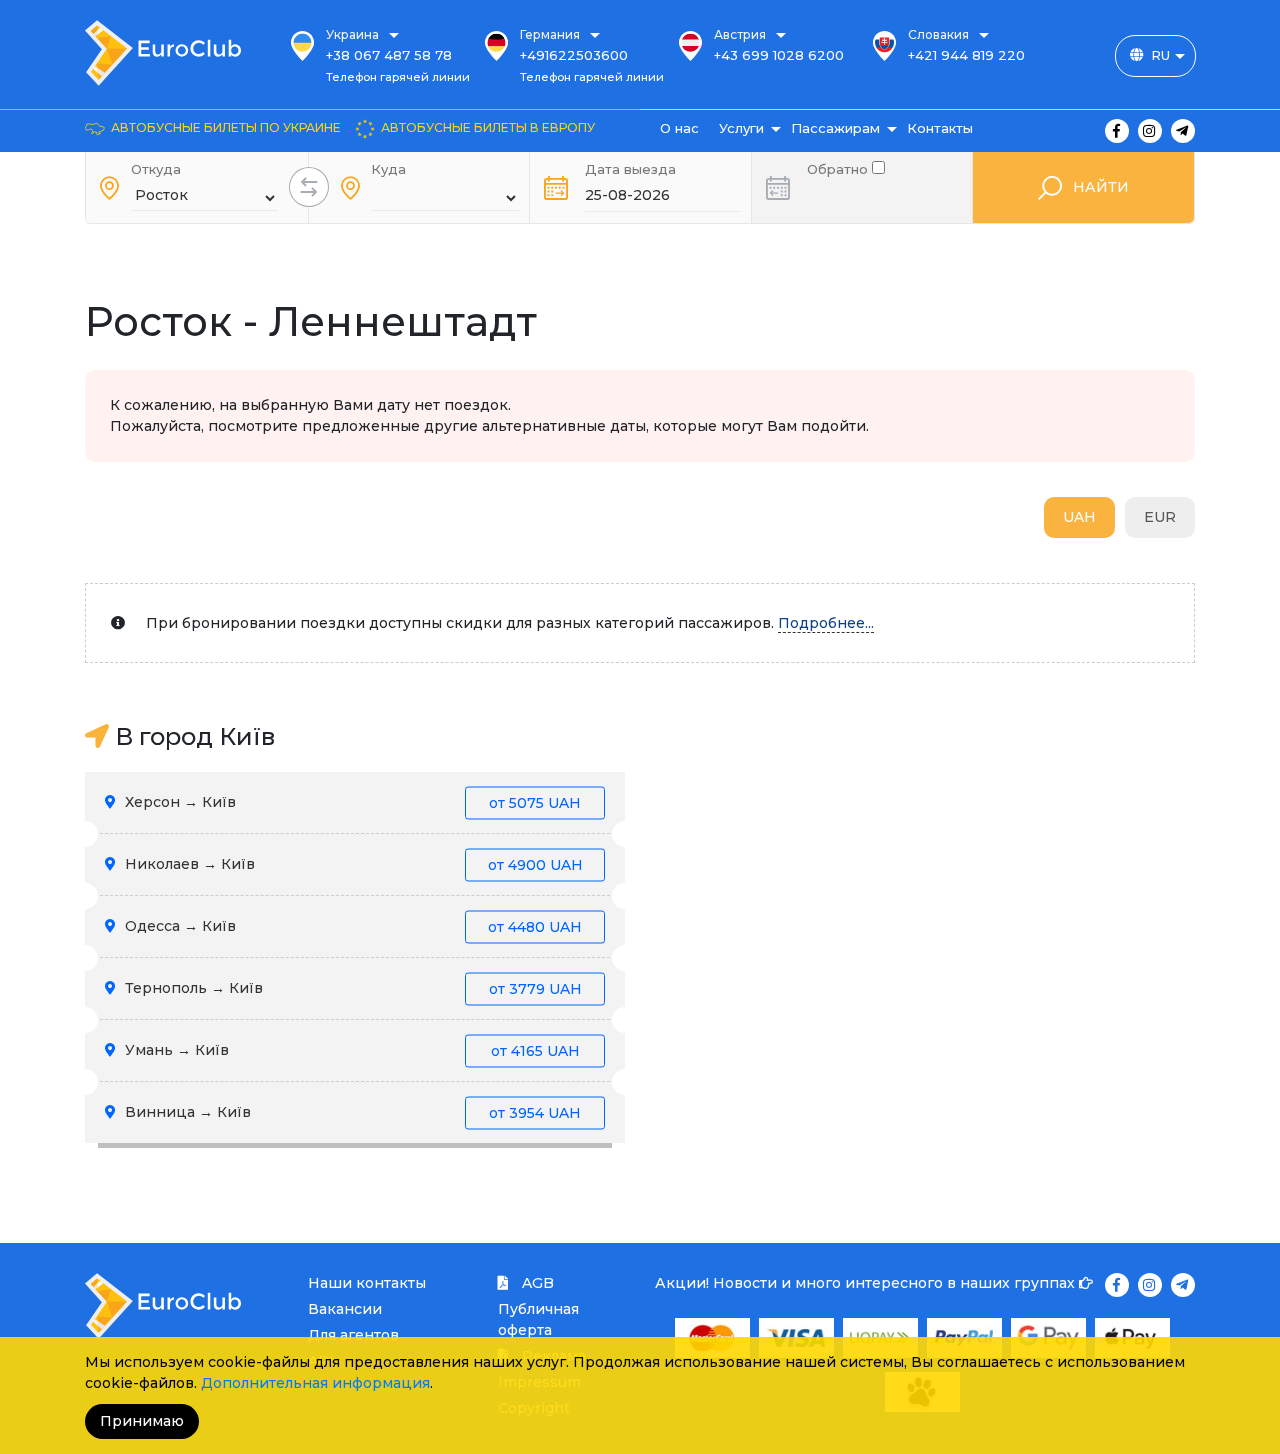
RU (1160, 55)
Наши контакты (367, 1283)
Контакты (940, 128)
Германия (550, 34)
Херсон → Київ (351, 802)
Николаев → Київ (352, 864)
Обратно (839, 167)
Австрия (740, 34)
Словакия (938, 34)
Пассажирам (835, 128)
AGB (536, 1283)
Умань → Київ (350, 1050)
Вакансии (345, 1309)
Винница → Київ (351, 1112)
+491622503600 (574, 55)
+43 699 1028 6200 (779, 55)
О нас (679, 128)
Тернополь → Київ (351, 988)
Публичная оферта (538, 1319)
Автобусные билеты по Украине (226, 127)
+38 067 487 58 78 (389, 55)
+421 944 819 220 (966, 55)
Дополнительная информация (315, 1383)
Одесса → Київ (351, 926)
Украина (352, 34)
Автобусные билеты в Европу (488, 127)
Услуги (741, 128)
